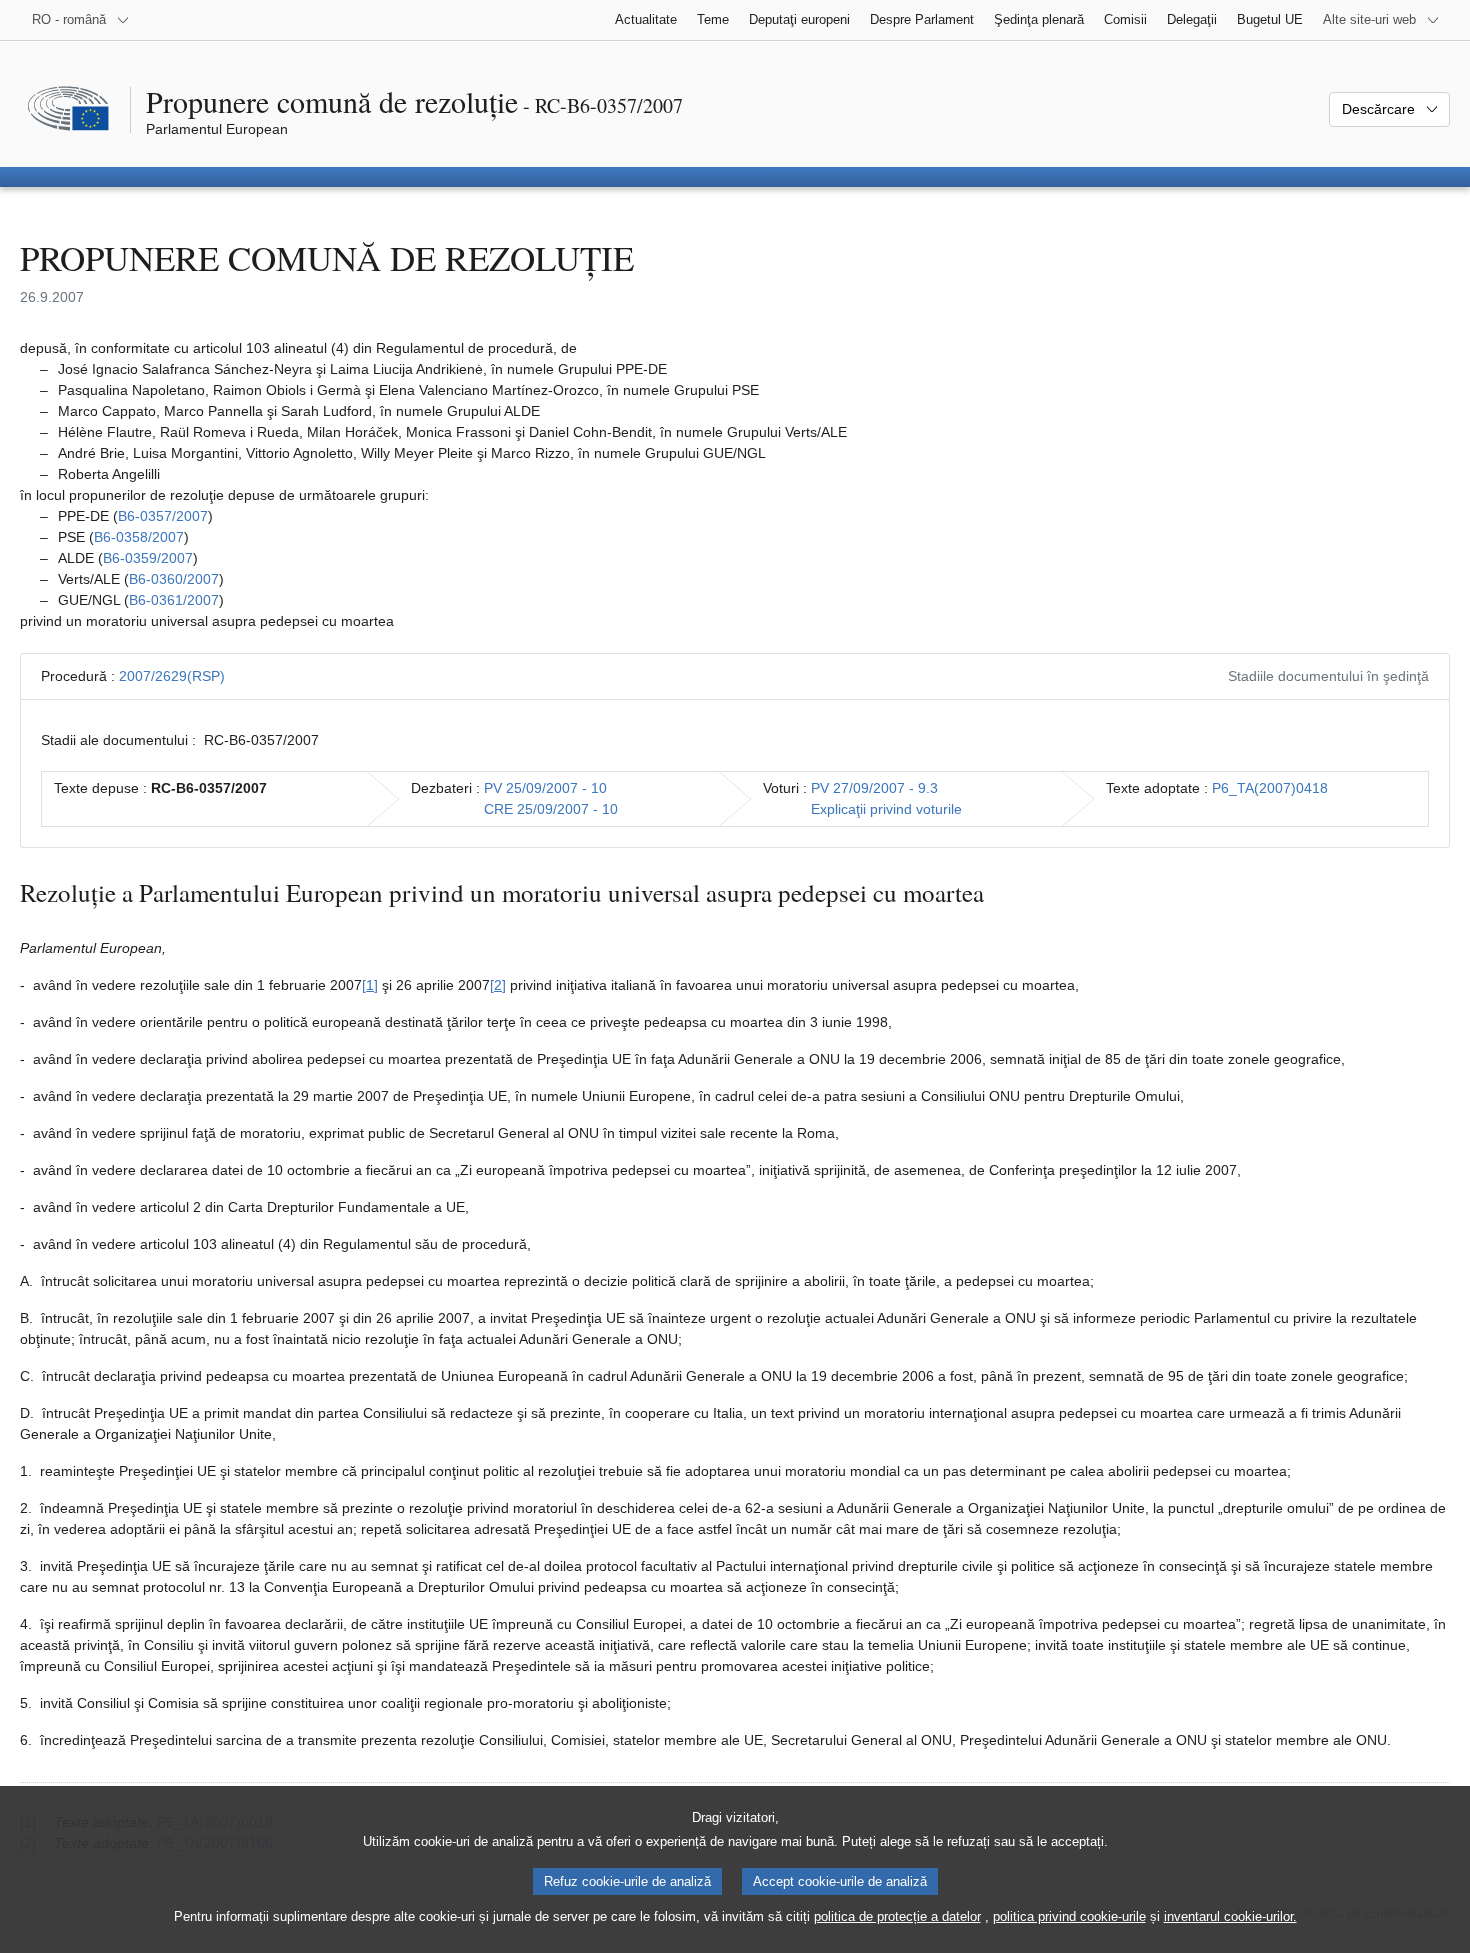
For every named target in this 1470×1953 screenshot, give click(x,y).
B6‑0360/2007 (174, 579)
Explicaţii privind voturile (886, 809)
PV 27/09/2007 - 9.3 (874, 788)
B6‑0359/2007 (148, 558)
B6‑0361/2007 (174, 600)
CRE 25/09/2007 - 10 (551, 809)
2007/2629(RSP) (172, 676)
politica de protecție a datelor (897, 1916)
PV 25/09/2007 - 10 (545, 788)
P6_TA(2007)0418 (1270, 788)
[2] (498, 985)
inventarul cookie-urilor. (1230, 1916)
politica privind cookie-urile (1069, 1916)
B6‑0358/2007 (139, 537)
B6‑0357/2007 (163, 516)
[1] (370, 985)
